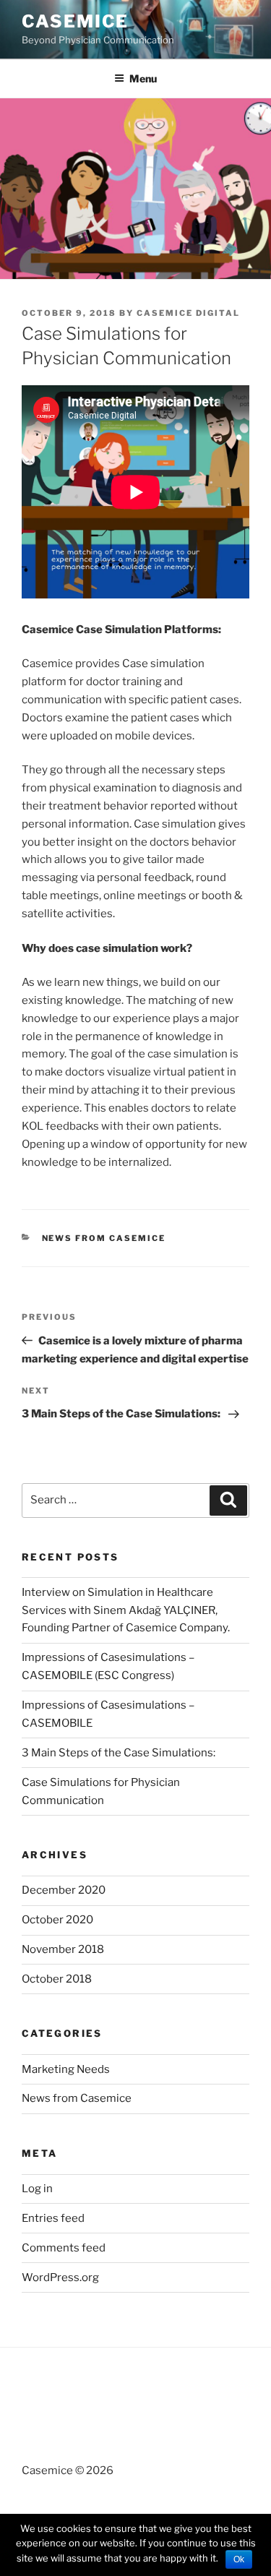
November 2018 (63, 1949)
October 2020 (57, 1920)
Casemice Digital (188, 313)
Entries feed (53, 2218)
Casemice (75, 21)
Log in (37, 2189)
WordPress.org (60, 2277)
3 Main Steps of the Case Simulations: (120, 1753)
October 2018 (57, 1979)
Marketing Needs (66, 2069)
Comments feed (64, 2248)
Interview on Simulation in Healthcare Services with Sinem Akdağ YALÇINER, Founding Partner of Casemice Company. (127, 1610)
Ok (239, 2559)
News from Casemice (104, 1238)
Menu (143, 78)
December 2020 (64, 1890)
